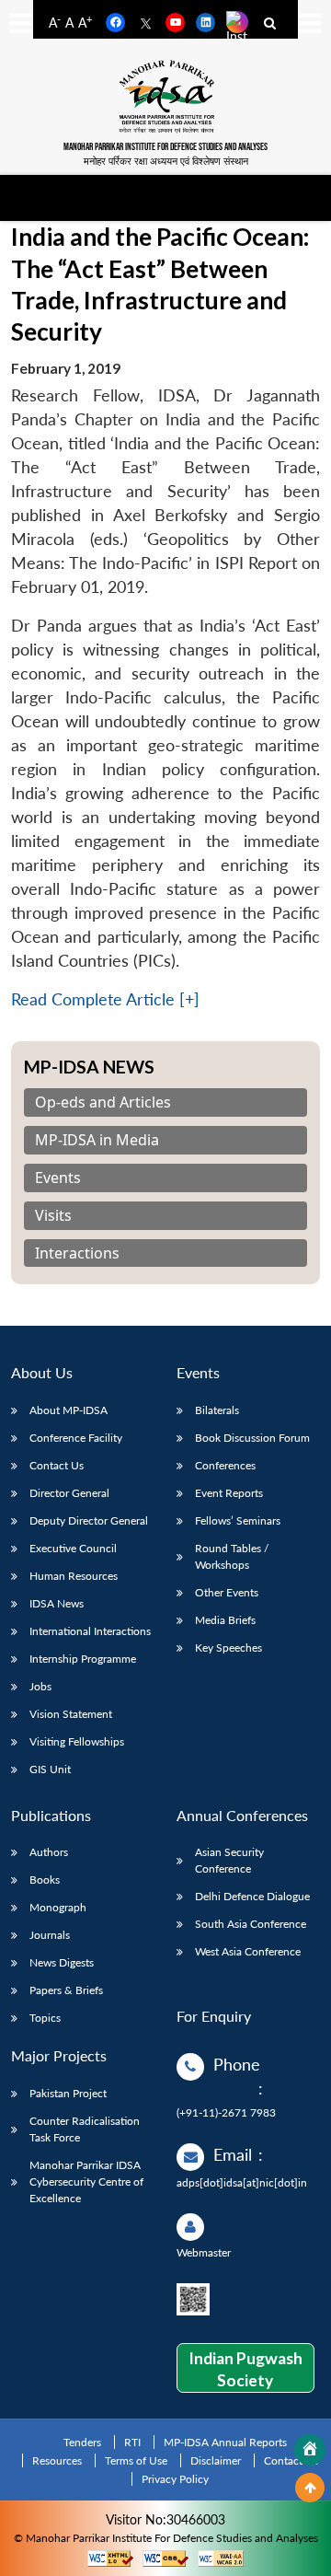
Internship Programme (83, 1659)
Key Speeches (228, 1648)
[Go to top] (310, 2488)
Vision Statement (71, 1714)
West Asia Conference (248, 1951)
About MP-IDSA (68, 1410)
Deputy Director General (89, 1520)
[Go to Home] (310, 2450)
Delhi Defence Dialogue (252, 1896)
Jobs (40, 1686)
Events (58, 1178)
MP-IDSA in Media (97, 1140)
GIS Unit (50, 1769)
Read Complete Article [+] (105, 999)
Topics (45, 2018)
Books (45, 1880)
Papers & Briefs (66, 1990)
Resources (57, 2460)
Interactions (77, 1253)
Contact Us (57, 1465)
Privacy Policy (175, 2479)
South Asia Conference (251, 1924)
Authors (49, 1852)
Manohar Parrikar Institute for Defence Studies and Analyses (165, 147)
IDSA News (57, 1603)
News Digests (62, 1962)
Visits (53, 1216)
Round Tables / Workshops (232, 1556)
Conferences (225, 1465)
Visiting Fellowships (77, 1741)
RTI (132, 2442)
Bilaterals (217, 1410)
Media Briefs (225, 1620)
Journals (50, 1935)
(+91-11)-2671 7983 (226, 2112)
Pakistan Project (68, 2093)
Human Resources (74, 1576)
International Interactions (90, 1631)
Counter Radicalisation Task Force (85, 2129)
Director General (69, 1493)
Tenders (82, 2442)
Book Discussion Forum (252, 1438)
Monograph (58, 1907)
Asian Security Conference (229, 1860)
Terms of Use (136, 2460)
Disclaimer (216, 2460)
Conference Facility (76, 1438)
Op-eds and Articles (103, 1102)
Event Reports (229, 1493)
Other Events (227, 1592)
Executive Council (73, 1548)
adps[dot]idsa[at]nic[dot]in (242, 2182)
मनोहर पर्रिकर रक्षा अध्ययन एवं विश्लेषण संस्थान (166, 161)
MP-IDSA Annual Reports (225, 2442)
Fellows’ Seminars (238, 1520)
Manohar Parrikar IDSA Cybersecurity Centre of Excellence (86, 2181)
